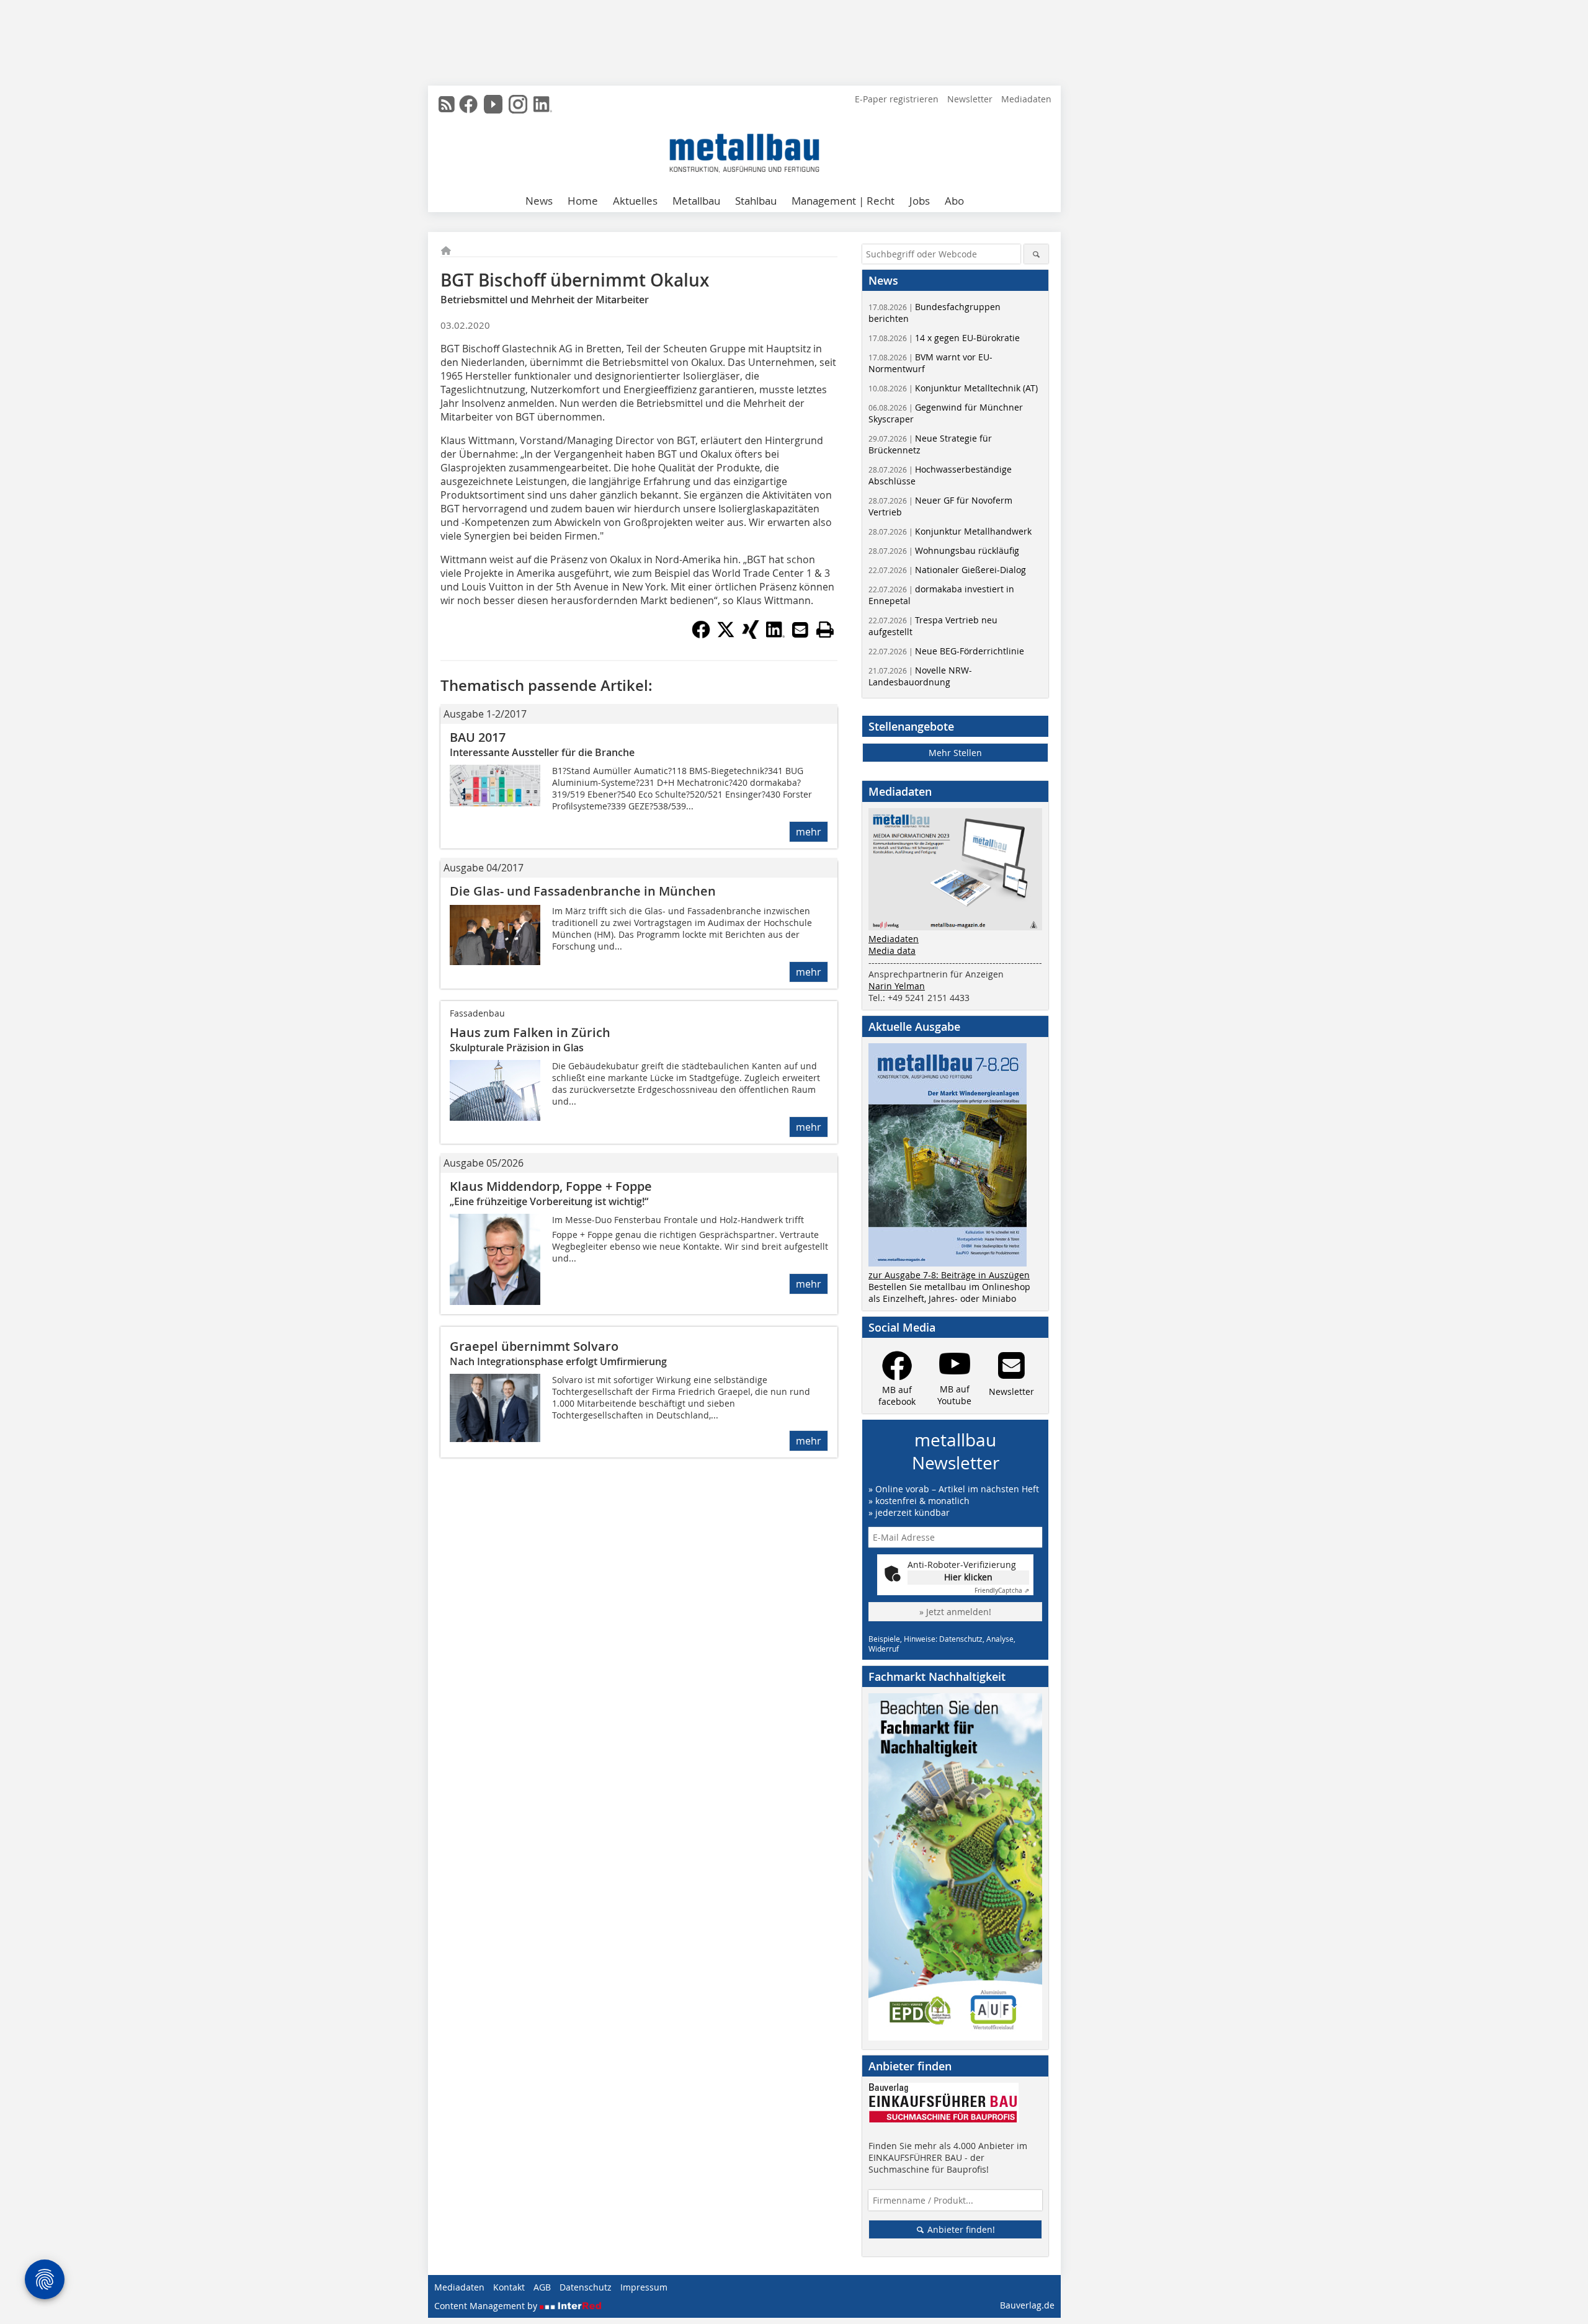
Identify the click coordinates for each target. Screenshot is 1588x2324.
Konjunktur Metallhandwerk (950, 531)
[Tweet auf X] (726, 635)
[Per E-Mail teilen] (800, 630)
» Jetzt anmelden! (955, 1612)
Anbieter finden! (960, 2229)
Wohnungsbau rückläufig (944, 550)
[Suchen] (1036, 254)
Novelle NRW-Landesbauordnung (920, 676)
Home (583, 201)
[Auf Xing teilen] (751, 635)
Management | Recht (843, 201)
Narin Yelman (897, 986)
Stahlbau (756, 201)
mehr (809, 832)
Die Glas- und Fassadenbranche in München (583, 891)
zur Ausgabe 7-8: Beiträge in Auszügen (949, 1275)
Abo (954, 201)
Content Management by (487, 2306)
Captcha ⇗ (1002, 1591)
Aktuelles (635, 201)
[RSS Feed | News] (447, 104)
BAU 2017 (478, 737)
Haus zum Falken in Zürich (530, 1032)
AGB (542, 2287)
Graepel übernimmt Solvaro (534, 1346)
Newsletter (970, 99)
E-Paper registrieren (897, 99)
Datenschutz (586, 2287)
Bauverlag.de (1027, 2305)
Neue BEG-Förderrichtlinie (946, 651)
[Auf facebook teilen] (701, 635)
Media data (892, 951)
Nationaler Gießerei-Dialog (947, 570)
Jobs (920, 201)
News (539, 201)
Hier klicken (968, 1577)
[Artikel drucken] (825, 630)
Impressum (644, 2287)
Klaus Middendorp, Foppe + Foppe (551, 1186)
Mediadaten (1026, 99)
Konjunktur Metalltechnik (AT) (953, 388)
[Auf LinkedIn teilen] (775, 635)
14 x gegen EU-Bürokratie (944, 338)
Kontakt (509, 2287)
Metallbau (696, 201)
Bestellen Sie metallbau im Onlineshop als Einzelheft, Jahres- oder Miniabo (949, 1293)
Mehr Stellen (955, 753)
